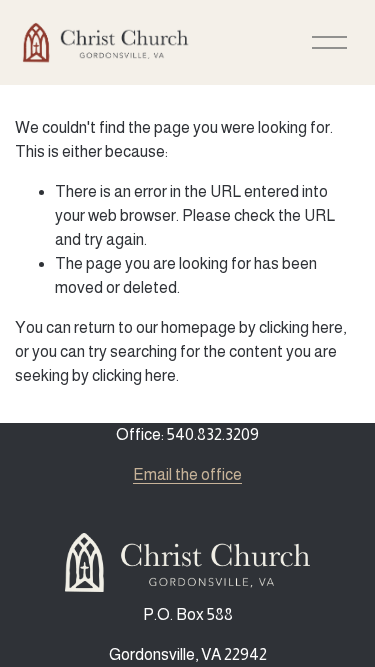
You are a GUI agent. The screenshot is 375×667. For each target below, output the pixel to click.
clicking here (301, 327)
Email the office (187, 474)
